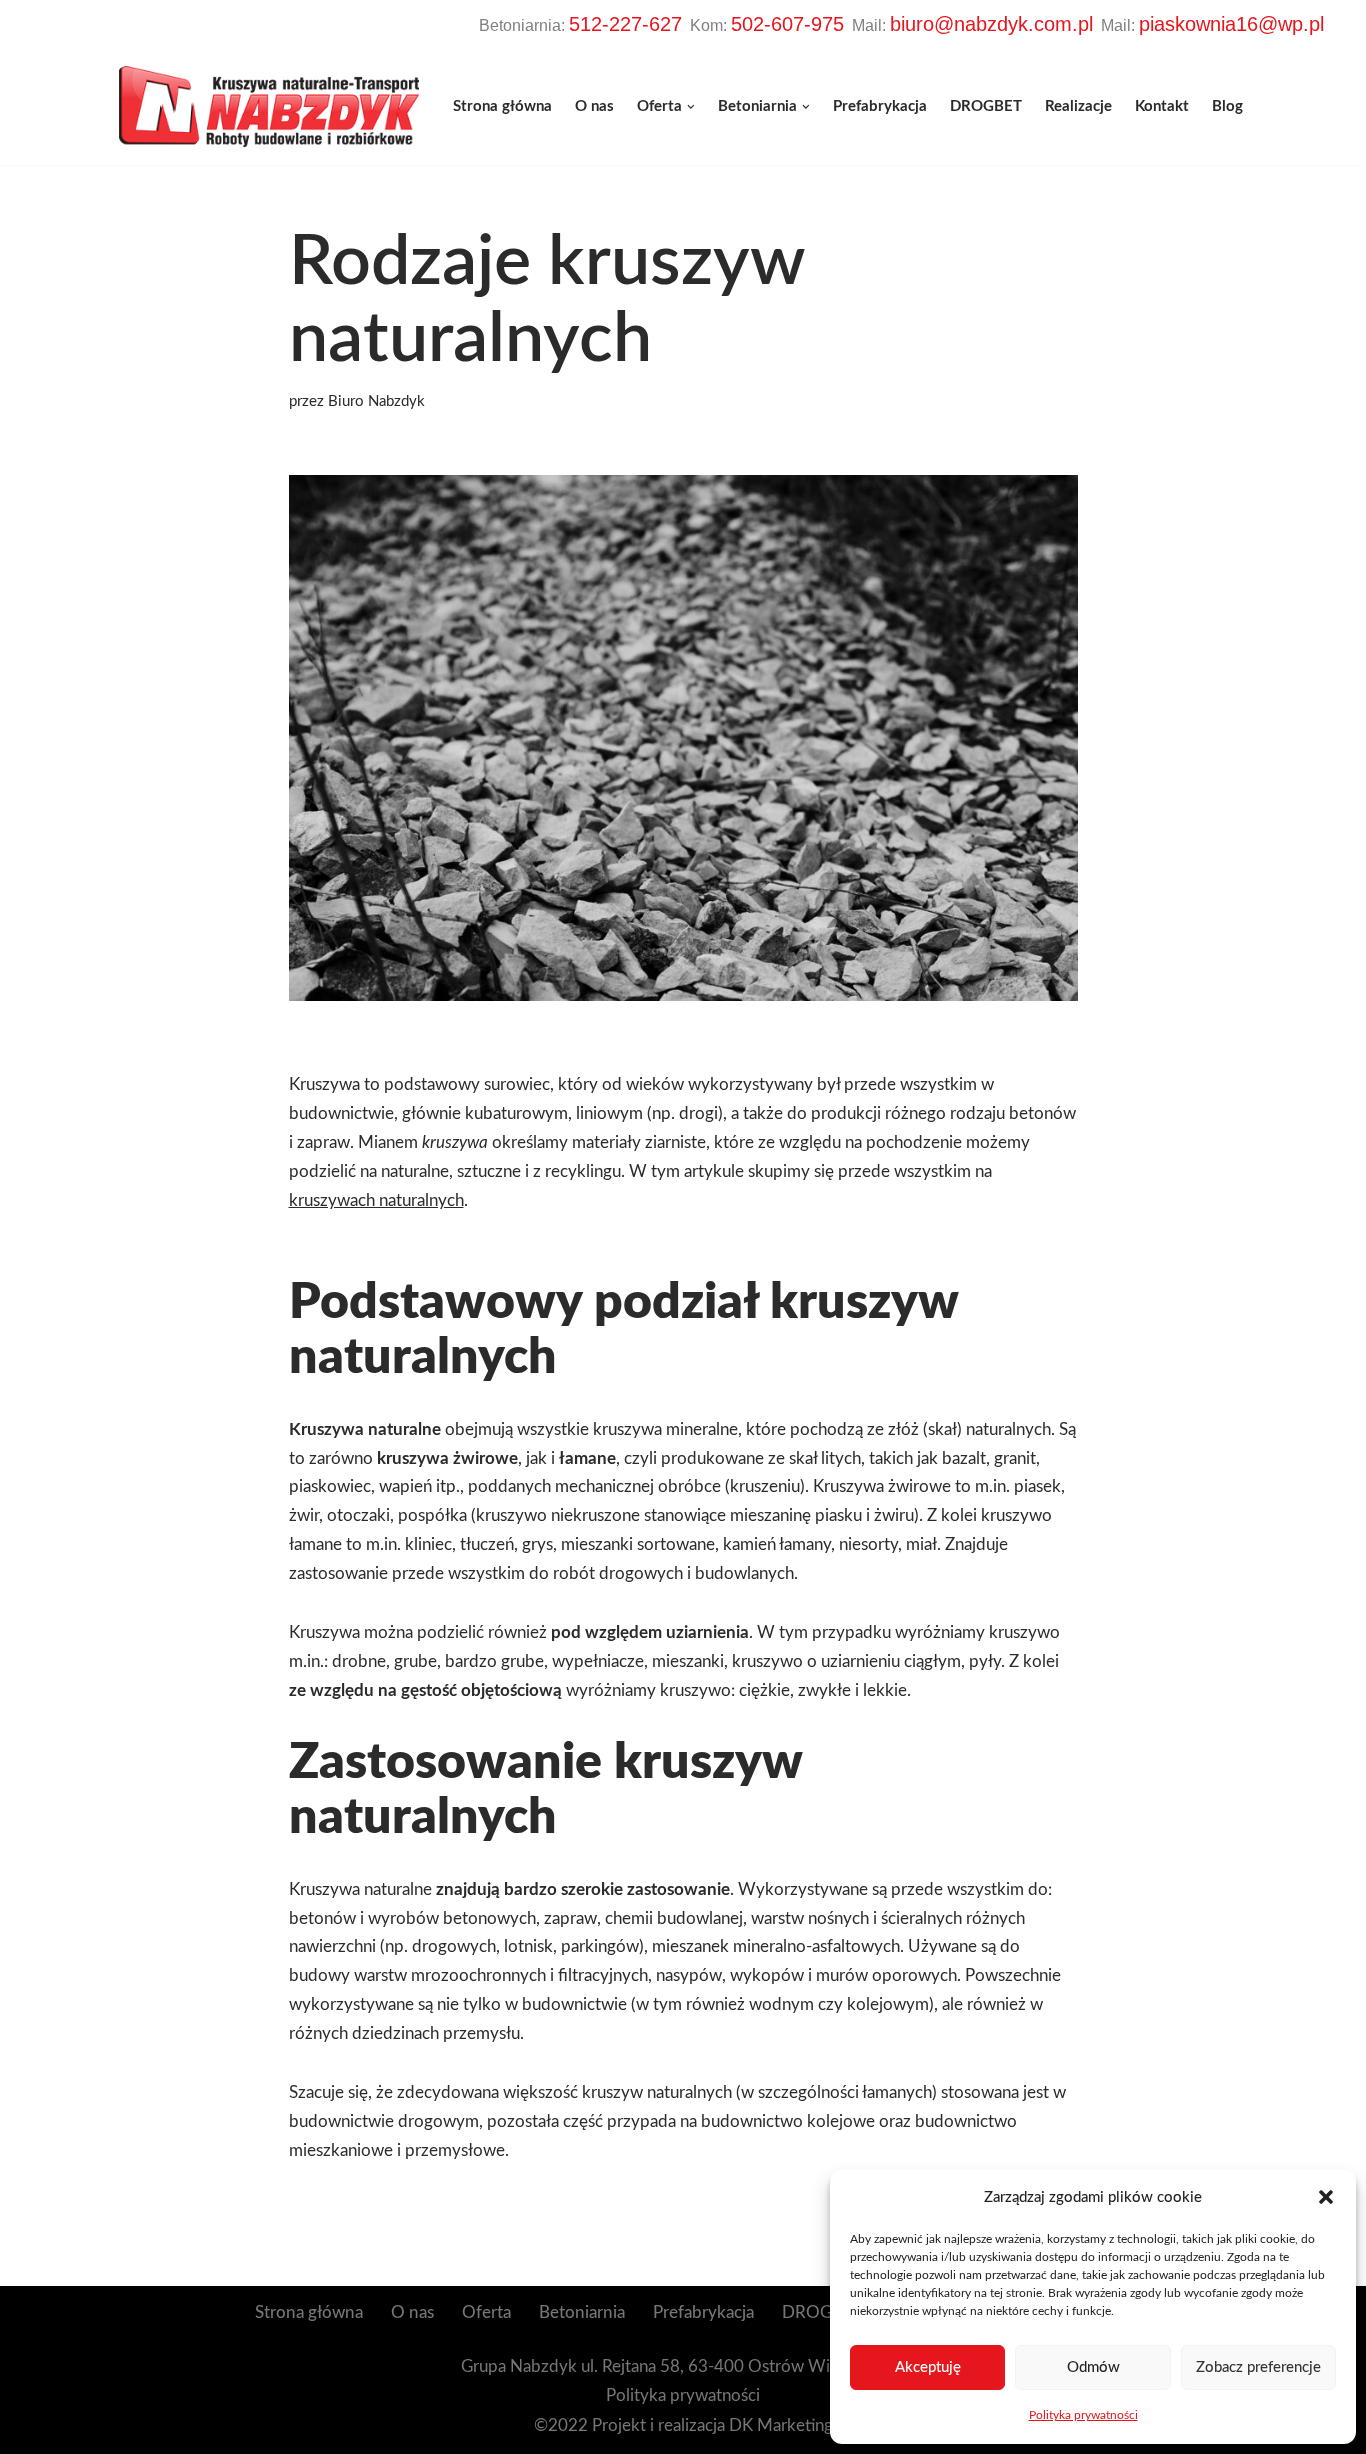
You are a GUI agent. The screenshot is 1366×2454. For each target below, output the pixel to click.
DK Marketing (781, 2425)
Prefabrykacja (880, 106)
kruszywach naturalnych (376, 1200)
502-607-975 (787, 24)
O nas (594, 106)
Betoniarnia (582, 2312)
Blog (1227, 106)
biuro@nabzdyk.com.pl (991, 24)
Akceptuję (928, 2367)
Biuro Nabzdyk (376, 401)
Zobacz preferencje (1258, 2367)
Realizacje (1078, 106)
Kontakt (1162, 106)
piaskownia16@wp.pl (1231, 24)
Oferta (486, 2312)
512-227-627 (625, 24)
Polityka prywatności (1083, 2415)
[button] (1326, 2197)
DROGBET (986, 106)
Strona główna (502, 106)
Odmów (1093, 2367)
